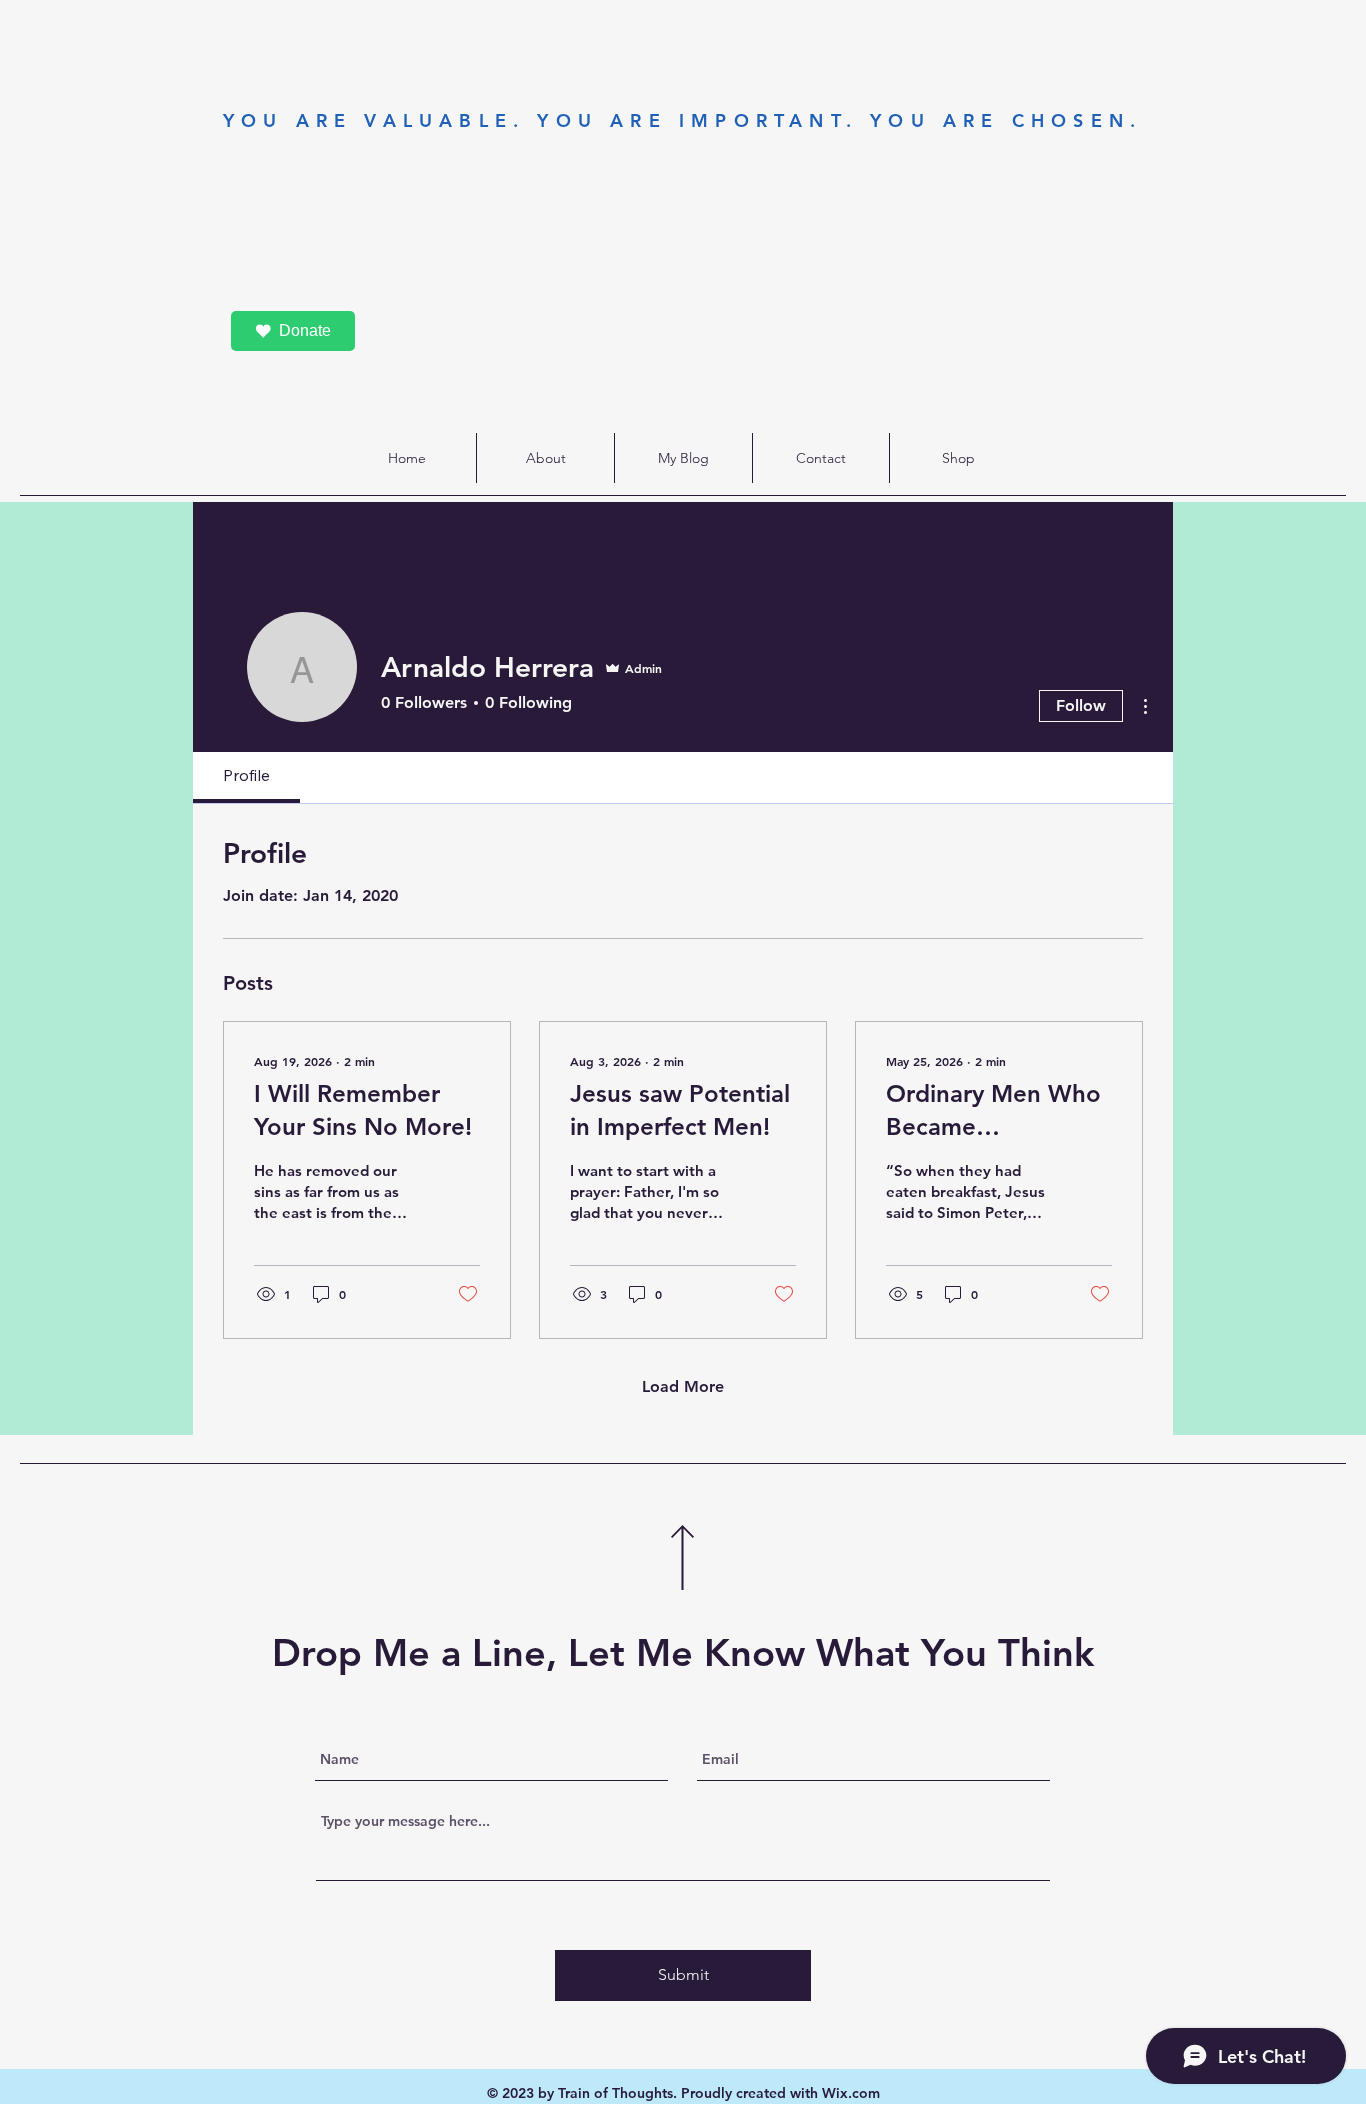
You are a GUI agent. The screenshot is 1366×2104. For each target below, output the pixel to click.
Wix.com (851, 2093)
